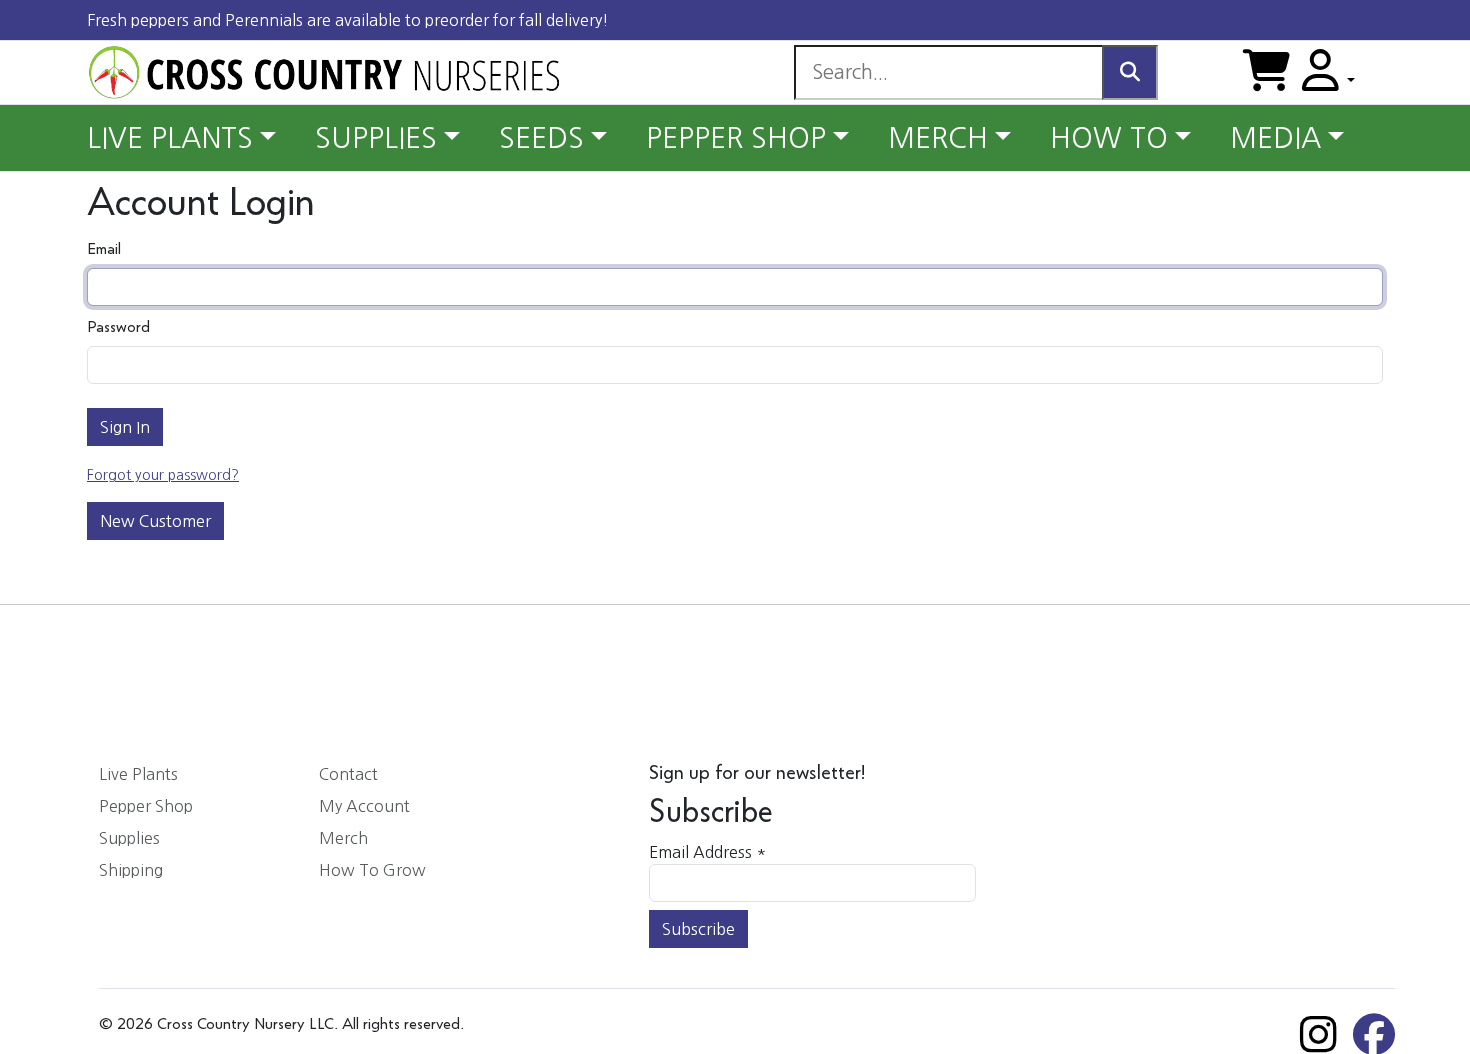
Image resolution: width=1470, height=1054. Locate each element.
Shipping (131, 870)
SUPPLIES (376, 138)
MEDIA (1275, 138)
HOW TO (1109, 138)
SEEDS (541, 138)
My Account (364, 806)
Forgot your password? (163, 475)
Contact (348, 774)
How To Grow (372, 870)
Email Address (707, 852)
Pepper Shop (146, 806)
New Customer (155, 521)
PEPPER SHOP (736, 138)
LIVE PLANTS (170, 138)
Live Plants (138, 774)
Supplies (129, 838)
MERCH (938, 138)
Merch (343, 838)
